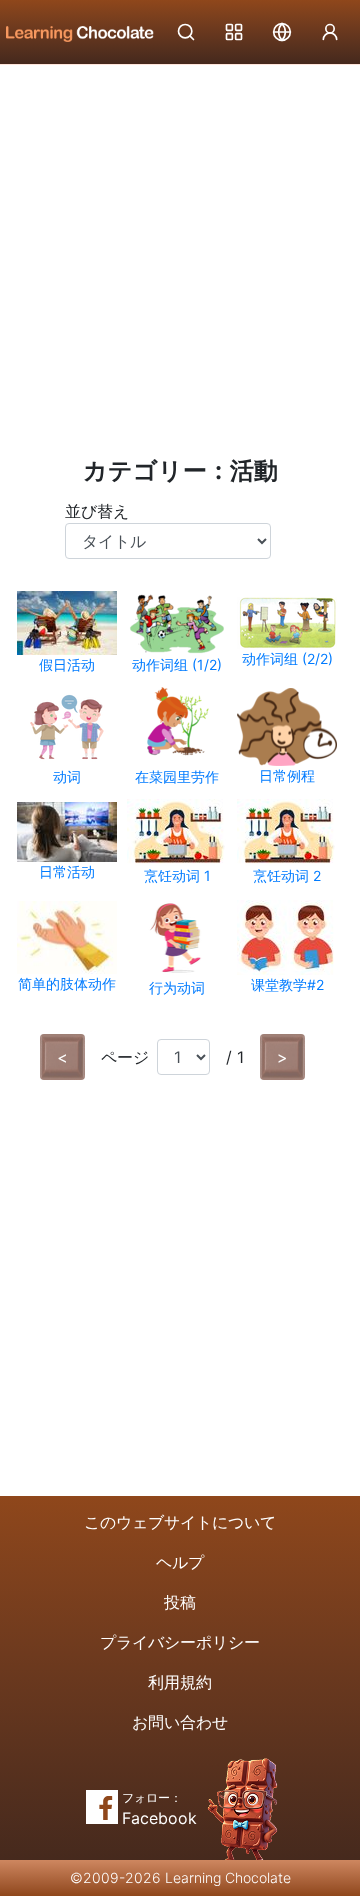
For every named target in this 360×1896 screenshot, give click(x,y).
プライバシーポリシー (180, 1642)
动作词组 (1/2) (177, 664)
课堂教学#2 (287, 984)
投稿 (180, 1602)
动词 (67, 776)
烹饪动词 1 (177, 875)
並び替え (97, 511)
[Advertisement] (180, 255)
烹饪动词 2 (287, 875)
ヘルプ (180, 1562)
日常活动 (67, 871)
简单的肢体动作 (67, 983)
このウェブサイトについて (180, 1522)
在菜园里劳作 (177, 776)
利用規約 (180, 1682)
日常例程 (287, 775)
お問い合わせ (180, 1722)
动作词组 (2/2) (287, 658)
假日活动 (67, 664)
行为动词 (177, 987)
